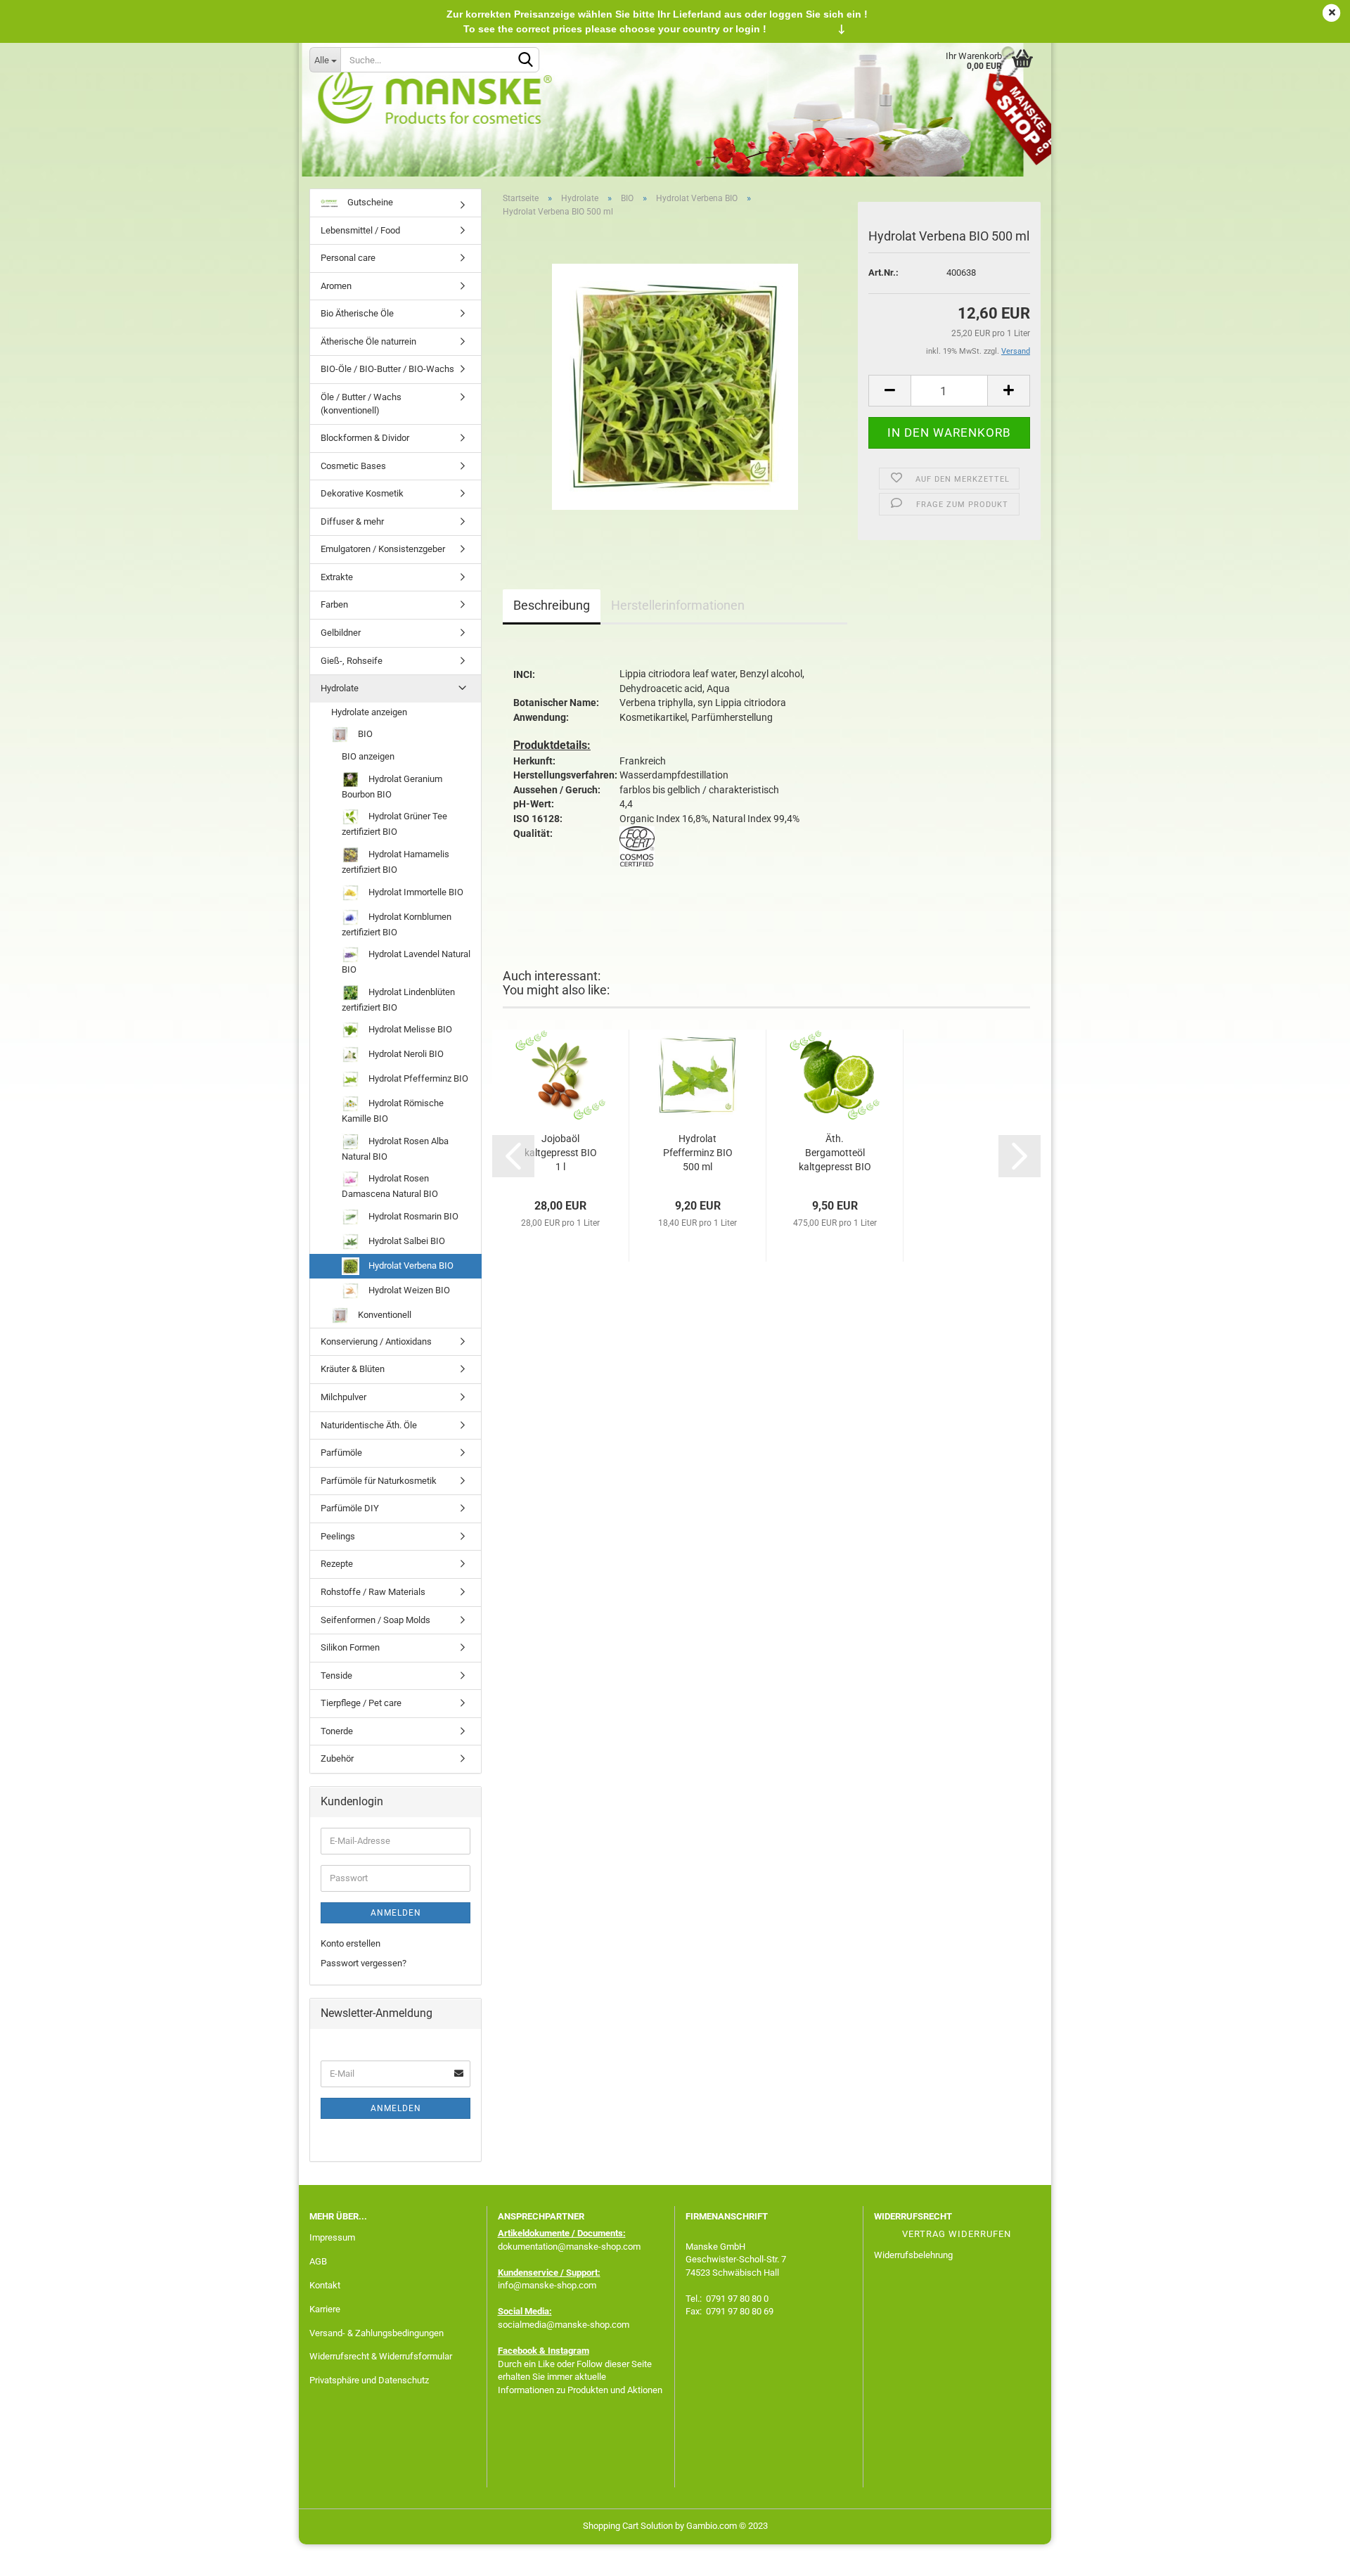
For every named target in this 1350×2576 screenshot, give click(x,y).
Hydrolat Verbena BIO (410, 1265)
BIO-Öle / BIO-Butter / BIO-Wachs (387, 369)
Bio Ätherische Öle (357, 313)
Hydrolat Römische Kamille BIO (393, 1111)
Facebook (517, 2351)
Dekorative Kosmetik (362, 493)
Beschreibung (552, 605)
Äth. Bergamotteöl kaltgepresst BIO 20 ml (835, 1153)
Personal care (348, 258)
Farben (334, 604)
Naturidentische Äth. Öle (369, 1425)
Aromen (336, 286)
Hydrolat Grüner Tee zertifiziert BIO (394, 824)
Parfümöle (341, 1453)
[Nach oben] (1311, 2555)
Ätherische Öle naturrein (368, 341)
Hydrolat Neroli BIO (405, 1054)
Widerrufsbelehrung (913, 2255)
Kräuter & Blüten (353, 1369)
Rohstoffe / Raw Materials (373, 1592)
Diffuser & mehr (352, 521)
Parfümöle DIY (350, 1508)
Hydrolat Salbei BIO (406, 1241)
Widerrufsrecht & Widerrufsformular (381, 2356)
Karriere (325, 2309)
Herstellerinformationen (678, 605)
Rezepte (337, 1564)
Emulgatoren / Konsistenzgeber (383, 549)
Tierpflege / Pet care (361, 1703)
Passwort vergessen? (364, 1963)
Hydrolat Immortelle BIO (415, 891)
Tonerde (337, 1731)
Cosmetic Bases (353, 466)
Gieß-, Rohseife (352, 661)
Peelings (338, 1536)
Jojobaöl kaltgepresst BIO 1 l (561, 1153)
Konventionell (384, 1315)
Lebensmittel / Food (360, 230)
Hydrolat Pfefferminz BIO (417, 1078)
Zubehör (337, 1758)
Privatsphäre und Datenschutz (369, 2380)
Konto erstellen (351, 1943)
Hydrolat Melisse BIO (409, 1029)
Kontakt (325, 2285)
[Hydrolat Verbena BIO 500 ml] (675, 386)
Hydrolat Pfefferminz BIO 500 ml (698, 1153)
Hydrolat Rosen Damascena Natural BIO (390, 1186)
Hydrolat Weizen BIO (408, 1290)
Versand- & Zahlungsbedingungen (377, 2333)
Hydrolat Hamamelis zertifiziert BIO (396, 862)
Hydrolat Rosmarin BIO (412, 1216)
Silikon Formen (350, 1647)
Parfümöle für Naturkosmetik (379, 1481)
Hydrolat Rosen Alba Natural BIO (395, 1149)
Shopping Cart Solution (628, 2526)
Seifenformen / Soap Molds (375, 1620)
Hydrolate (340, 688)
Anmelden (396, 1913)
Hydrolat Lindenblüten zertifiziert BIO (398, 1000)
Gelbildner (341, 633)
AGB (318, 2261)
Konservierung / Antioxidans (376, 1341)
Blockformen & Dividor (365, 438)
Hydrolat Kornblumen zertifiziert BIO (397, 924)
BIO (364, 734)
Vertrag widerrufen (957, 2234)
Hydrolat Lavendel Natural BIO (406, 962)
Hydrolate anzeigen (369, 712)
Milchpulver (343, 1397)
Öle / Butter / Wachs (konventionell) (361, 404)
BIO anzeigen (368, 756)
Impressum (332, 2237)
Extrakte (337, 577)
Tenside (336, 1675)
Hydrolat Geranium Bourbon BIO (392, 787)
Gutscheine (369, 202)
